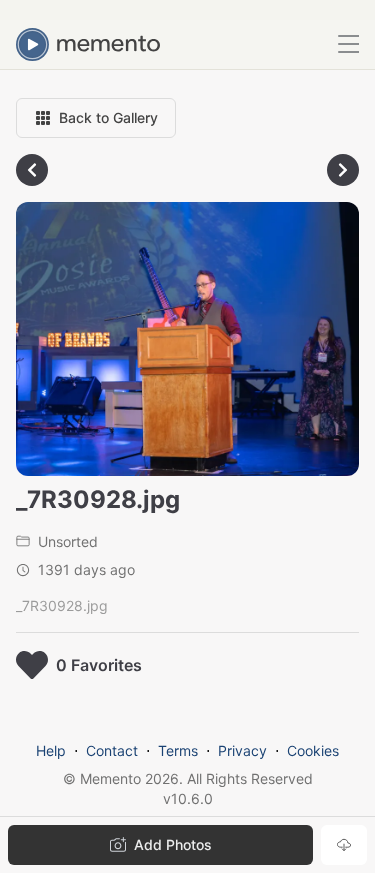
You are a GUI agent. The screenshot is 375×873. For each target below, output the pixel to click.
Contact (112, 750)
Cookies (313, 750)
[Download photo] (344, 845)
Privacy (242, 750)
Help (51, 750)
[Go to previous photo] (32, 170)
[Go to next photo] (343, 170)
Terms (178, 750)
